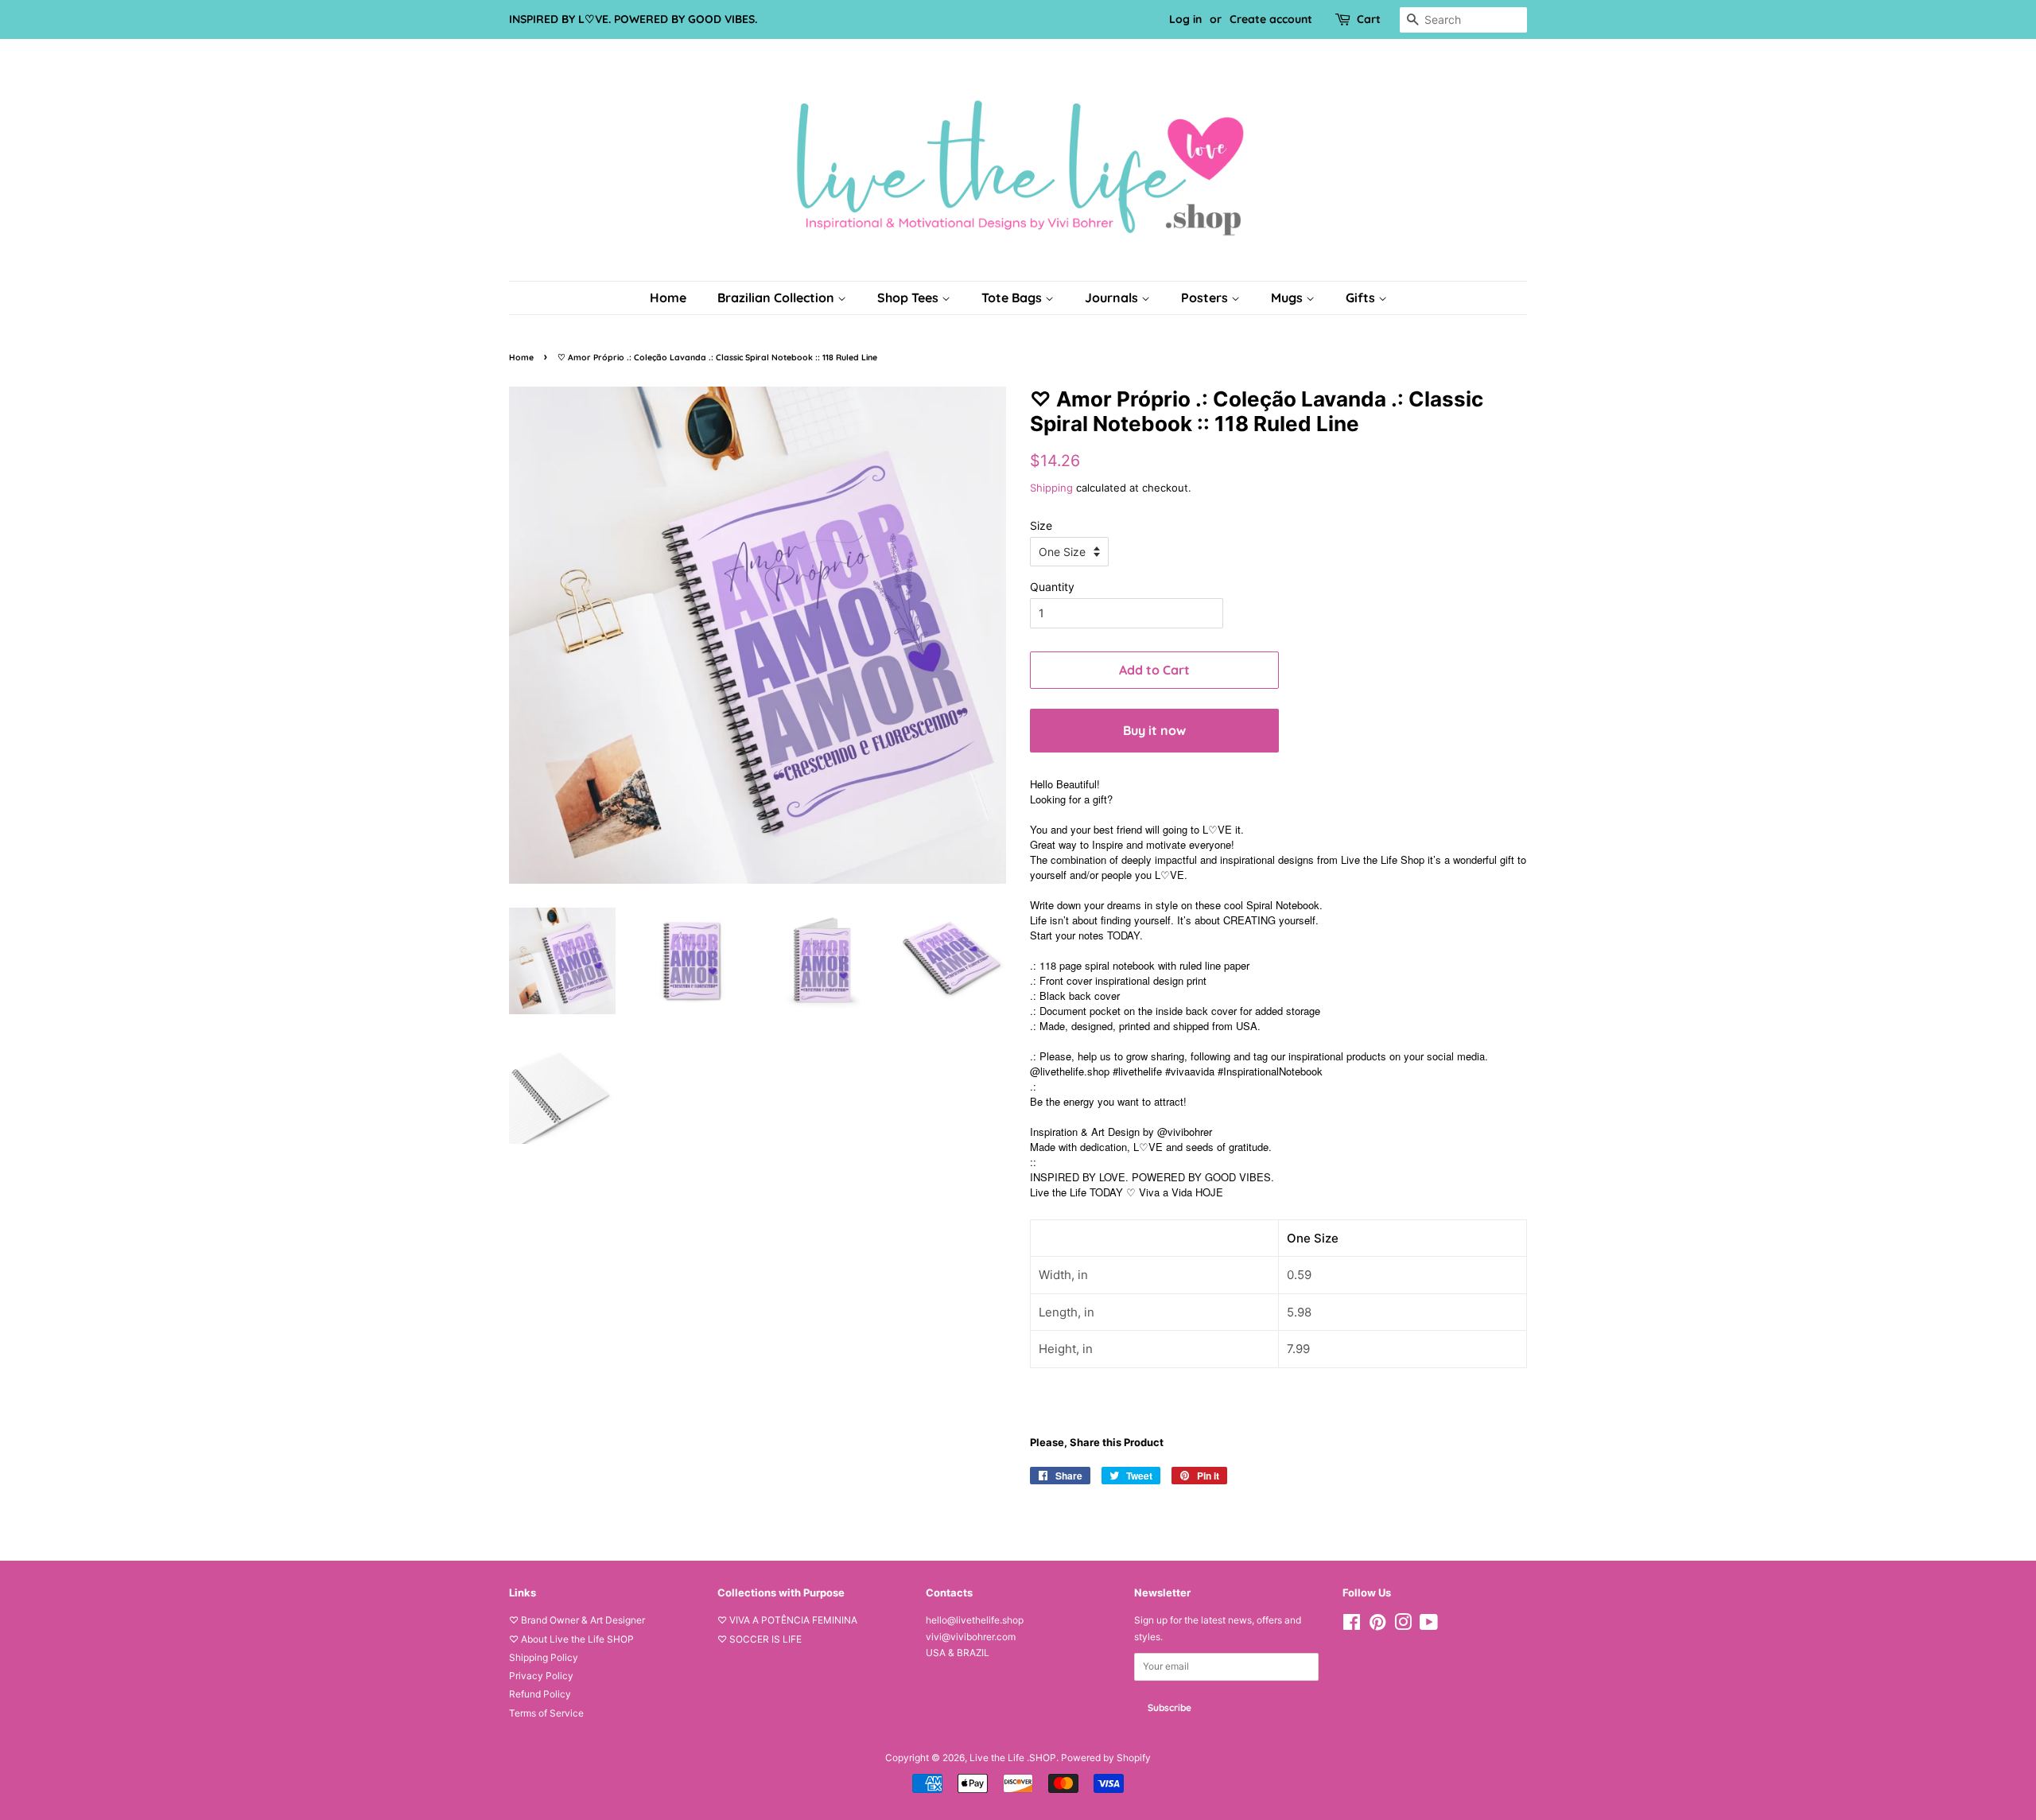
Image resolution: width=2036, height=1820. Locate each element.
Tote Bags (1013, 297)
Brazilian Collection (777, 297)
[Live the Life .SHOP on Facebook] (1352, 1626)
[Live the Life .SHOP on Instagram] (1403, 1626)
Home (668, 297)
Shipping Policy (544, 1657)
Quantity (1052, 587)
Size (1041, 525)
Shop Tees (909, 297)
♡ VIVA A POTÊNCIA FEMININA (787, 1620)
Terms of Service (546, 1713)
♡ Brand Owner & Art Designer (577, 1620)
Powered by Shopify (1106, 1758)
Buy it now (1154, 730)
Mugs (1288, 297)
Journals (1113, 297)
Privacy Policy (541, 1676)
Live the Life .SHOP (1013, 1758)
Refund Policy (540, 1694)
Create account (1271, 19)
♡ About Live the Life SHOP (571, 1639)
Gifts (1362, 297)
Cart (1369, 19)
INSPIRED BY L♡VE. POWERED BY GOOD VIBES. (633, 19)
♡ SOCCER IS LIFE (760, 1639)
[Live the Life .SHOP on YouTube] (1429, 1626)
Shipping (1051, 488)
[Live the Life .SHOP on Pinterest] (1377, 1626)
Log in (1185, 19)
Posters (1206, 297)
